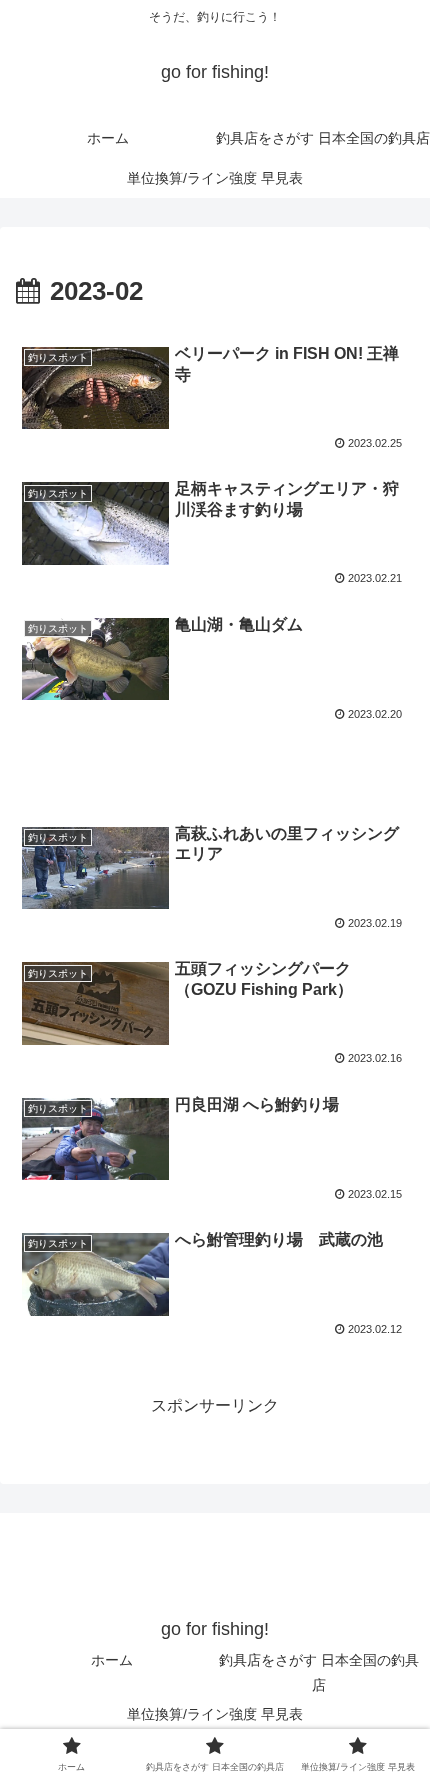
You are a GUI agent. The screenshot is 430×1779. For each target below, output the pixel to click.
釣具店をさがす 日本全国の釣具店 (319, 1672)
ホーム (112, 1660)
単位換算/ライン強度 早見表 (215, 1714)
